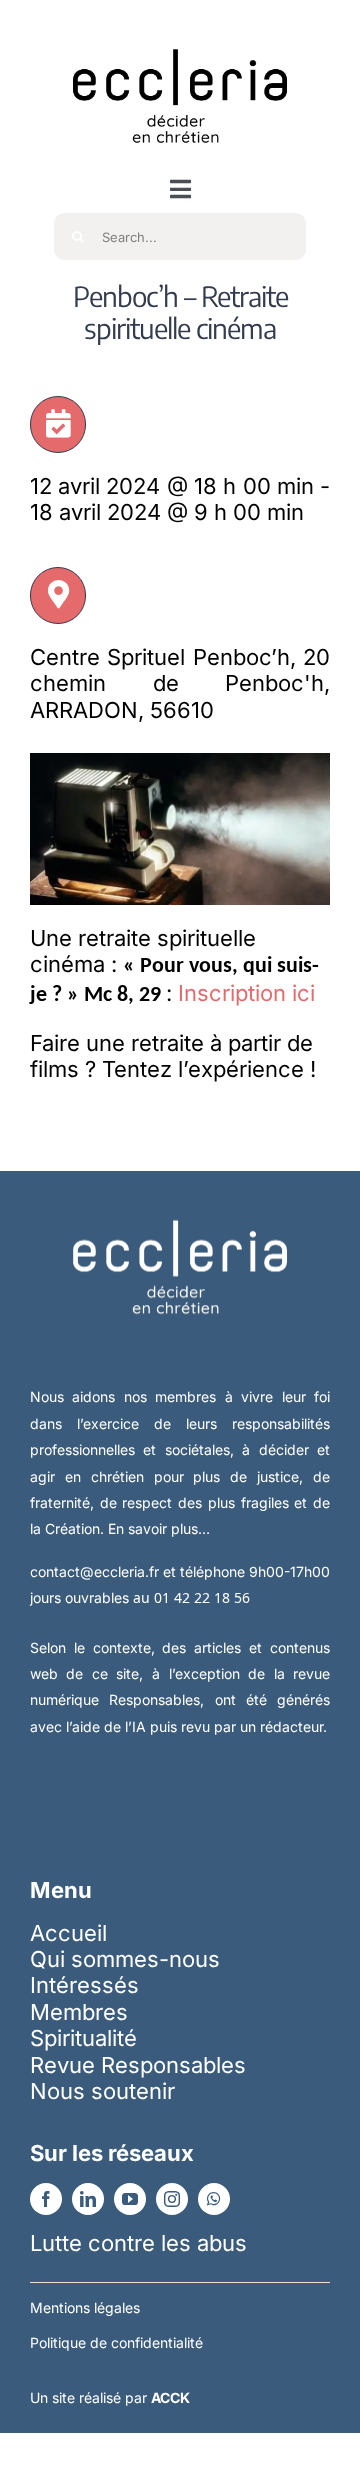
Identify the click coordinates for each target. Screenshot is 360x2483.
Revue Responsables (138, 2065)
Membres (79, 2012)
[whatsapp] (214, 2199)
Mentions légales (85, 2307)
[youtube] (130, 2199)
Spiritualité (83, 2038)
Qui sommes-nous (125, 1959)
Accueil (68, 1933)
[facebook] (46, 2199)
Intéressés (84, 1985)
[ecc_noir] (180, 31)
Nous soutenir (102, 2091)
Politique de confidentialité (116, 2342)
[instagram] (172, 2199)
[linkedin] (88, 2199)
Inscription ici (246, 993)
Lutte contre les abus (138, 2243)
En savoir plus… (159, 1528)
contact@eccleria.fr (96, 1571)
